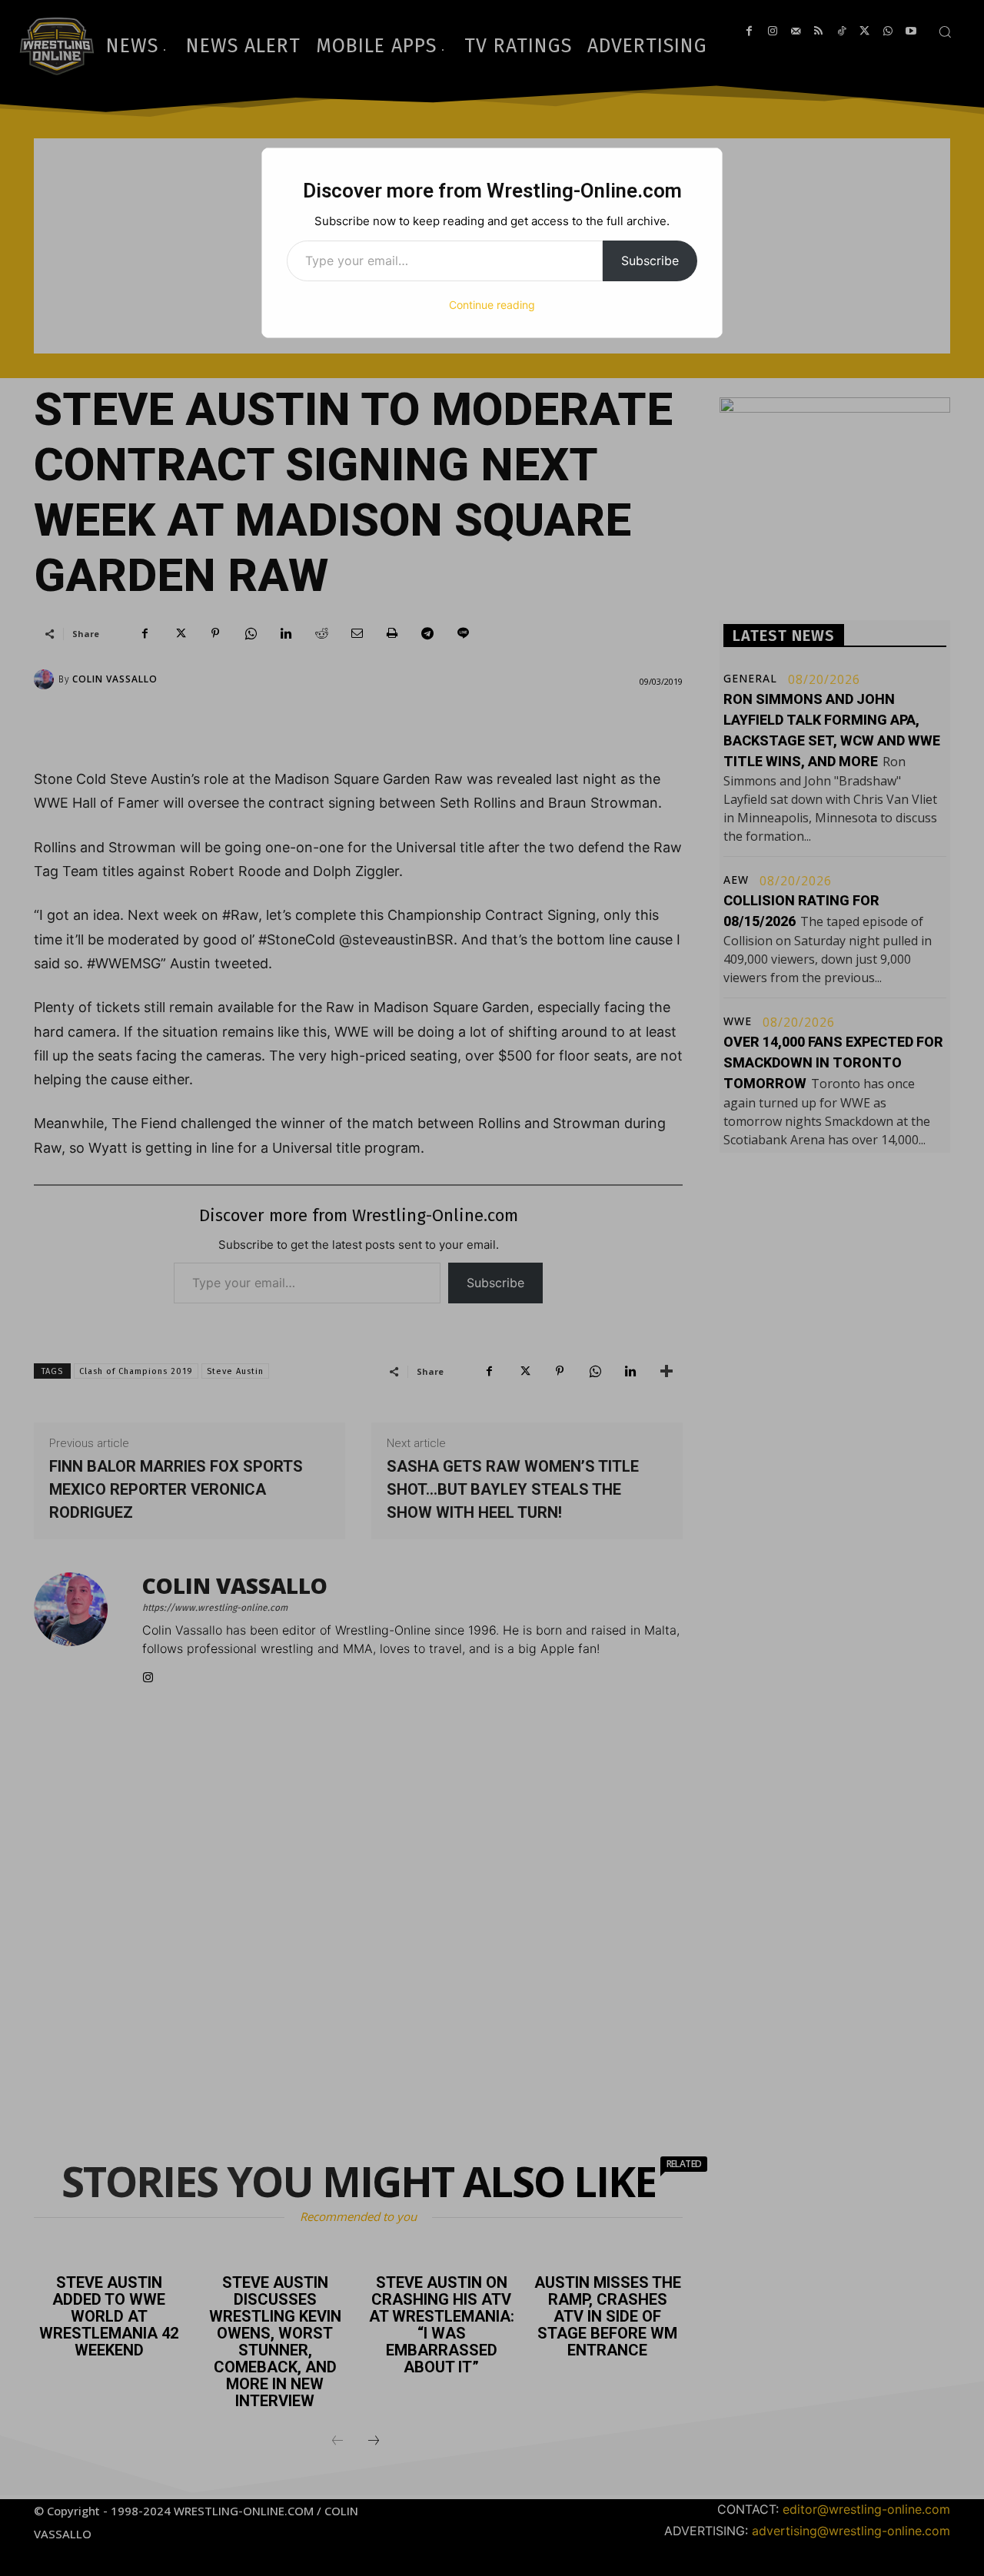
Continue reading (492, 305)
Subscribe (650, 261)
